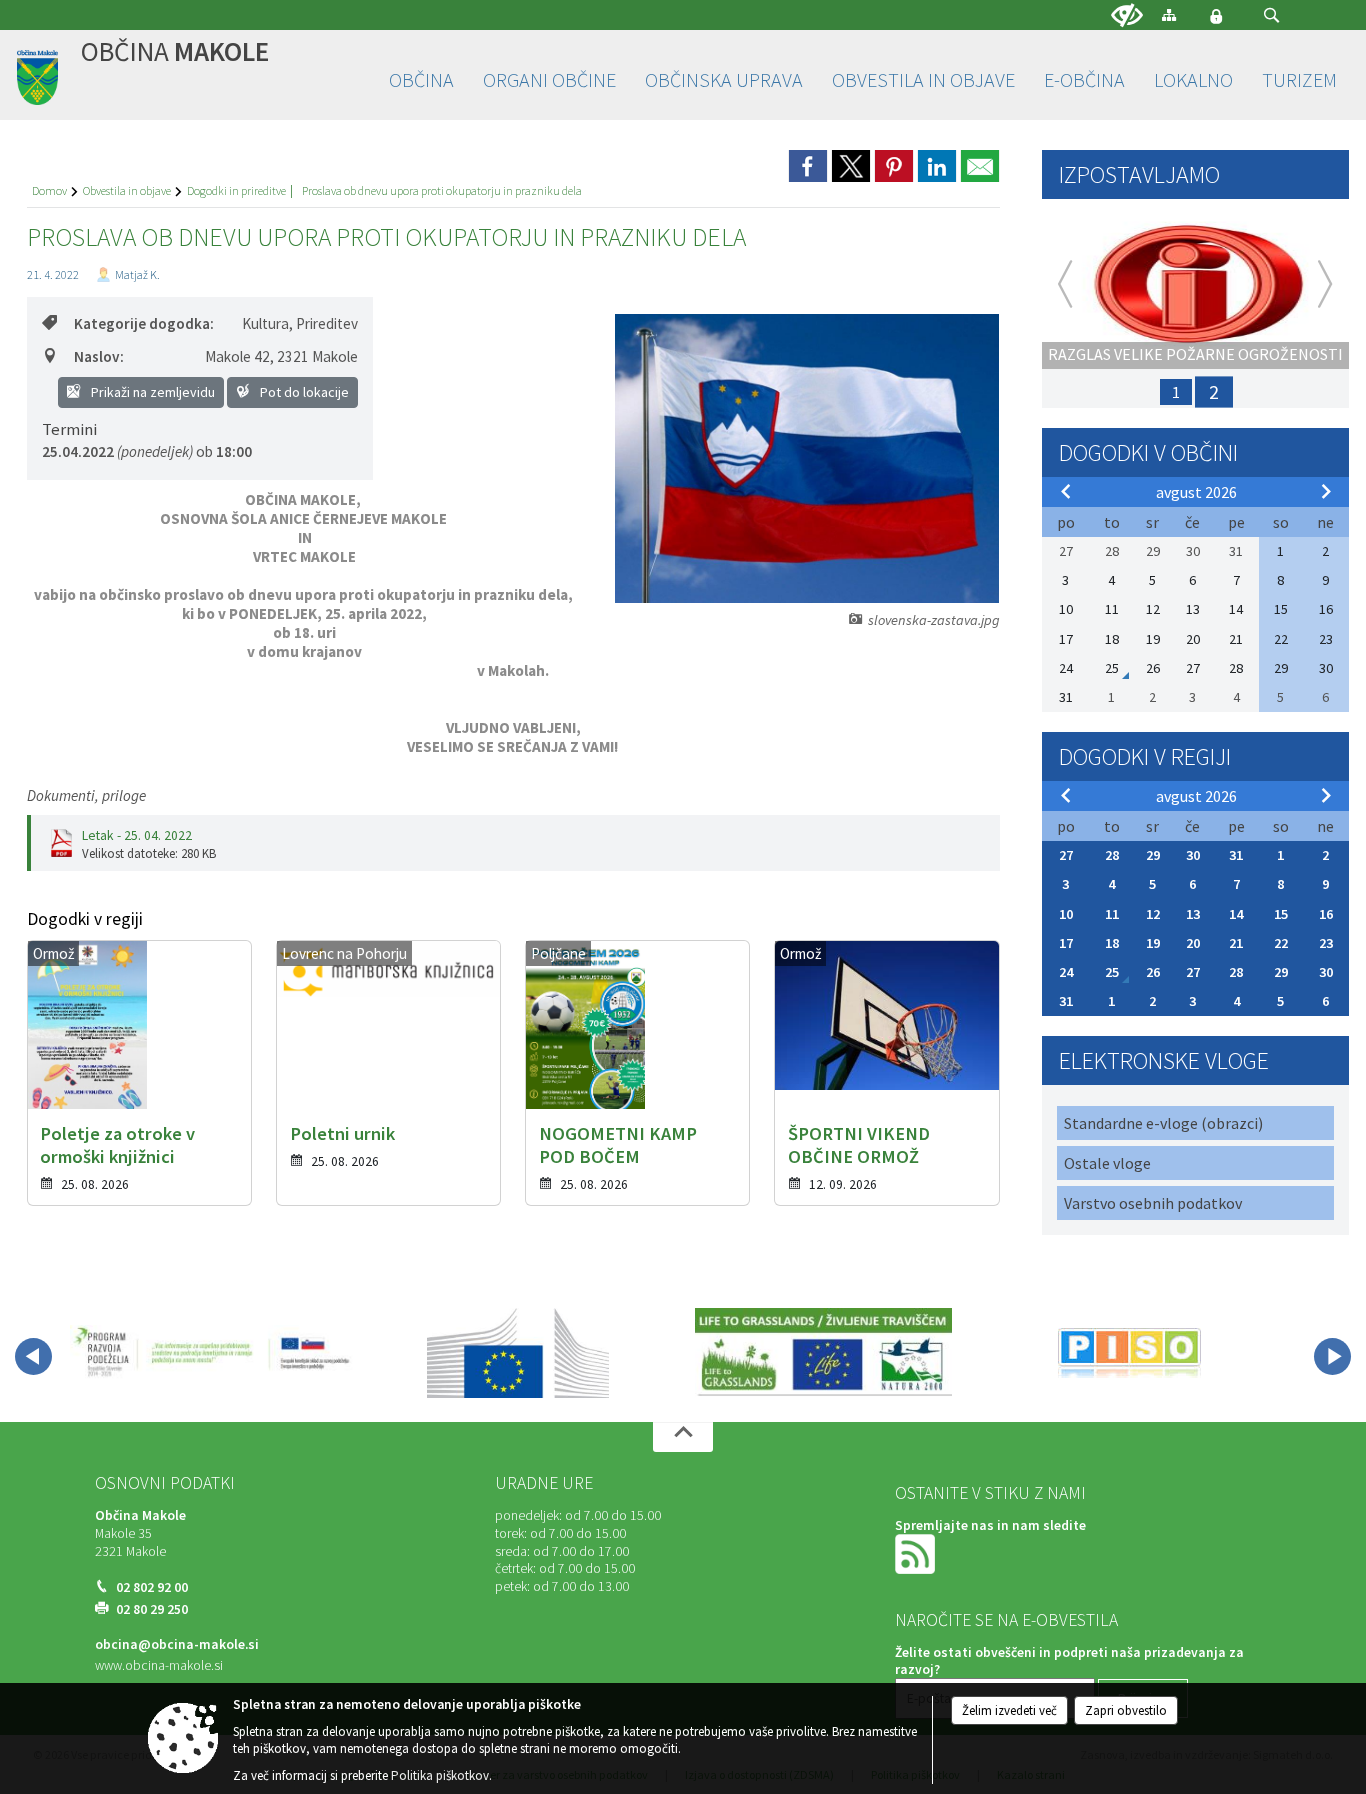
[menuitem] (421, 80)
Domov (49, 190)
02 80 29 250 (152, 1609)
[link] (808, 166)
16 (1326, 914)
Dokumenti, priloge (86, 795)
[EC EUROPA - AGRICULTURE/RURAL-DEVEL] (518, 1353)
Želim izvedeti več (1009, 1710)
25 (1112, 972)
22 (1281, 943)
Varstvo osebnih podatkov (1153, 1203)
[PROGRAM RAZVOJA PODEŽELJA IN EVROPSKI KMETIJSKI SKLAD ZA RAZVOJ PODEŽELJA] (213, 1353)
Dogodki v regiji (1145, 756)
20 (1193, 943)
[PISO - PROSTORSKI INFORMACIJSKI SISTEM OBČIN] (1129, 1353)
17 (1066, 943)
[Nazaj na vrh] (683, 1437)
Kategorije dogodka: (144, 323)
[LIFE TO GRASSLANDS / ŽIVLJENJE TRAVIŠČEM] (823, 1353)
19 (1153, 943)
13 (1193, 914)
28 (1112, 855)
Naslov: (99, 356)
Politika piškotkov (440, 1775)
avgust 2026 (1196, 492)
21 (1236, 943)
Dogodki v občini (1148, 452)
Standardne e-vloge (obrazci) (1163, 1123)
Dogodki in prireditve (236, 190)
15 (1281, 914)
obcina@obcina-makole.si (177, 1644)
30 (1193, 855)
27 (1066, 855)
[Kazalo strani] (1169, 14)
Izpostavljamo (1139, 174)
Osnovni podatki (165, 1483)
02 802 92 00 (152, 1587)
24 (1066, 972)
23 (1326, 943)
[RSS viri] (917, 1553)
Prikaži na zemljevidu (151, 392)
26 (1153, 972)
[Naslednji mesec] (1326, 491)
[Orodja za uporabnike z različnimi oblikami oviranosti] (1127, 16)
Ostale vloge (1107, 1163)
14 (1236, 914)
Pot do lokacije (303, 392)
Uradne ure (544, 1483)
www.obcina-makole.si (159, 1665)
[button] (1271, 15)
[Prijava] (1216, 16)
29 (1153, 855)
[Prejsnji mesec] (1066, 491)
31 (1236, 855)
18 (1112, 943)
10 (1066, 914)
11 (1112, 914)
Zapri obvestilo (1126, 1710)
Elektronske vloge (1164, 1060)
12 (1153, 914)
